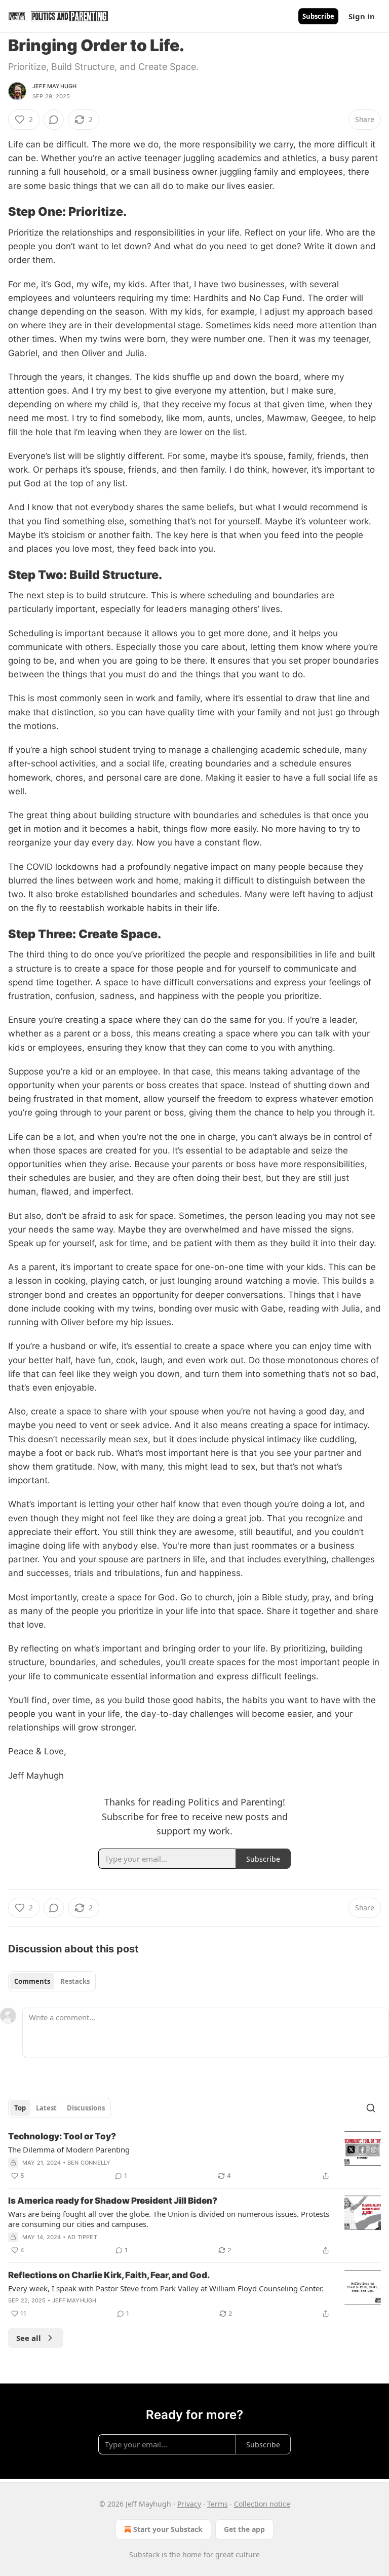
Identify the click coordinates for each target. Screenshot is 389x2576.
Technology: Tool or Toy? (62, 2136)
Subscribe (318, 16)
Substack (144, 2554)
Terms (218, 2504)
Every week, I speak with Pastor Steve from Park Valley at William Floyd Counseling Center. (166, 2288)
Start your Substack (168, 2529)
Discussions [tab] (86, 2108)
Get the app (244, 2529)
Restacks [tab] (75, 1981)
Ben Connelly (89, 2163)
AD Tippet (82, 2237)
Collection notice (262, 2504)
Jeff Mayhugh (54, 86)
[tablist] (52, 1981)
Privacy (189, 2504)
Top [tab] (20, 2108)
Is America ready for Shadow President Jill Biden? (113, 2201)
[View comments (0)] (54, 120)
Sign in (362, 16)
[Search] (371, 2108)
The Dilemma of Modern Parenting (69, 2149)
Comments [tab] (32, 1981)
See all (29, 2338)
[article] (194, 2156)
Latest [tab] (46, 2108)
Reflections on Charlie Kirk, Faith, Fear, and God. (109, 2275)
